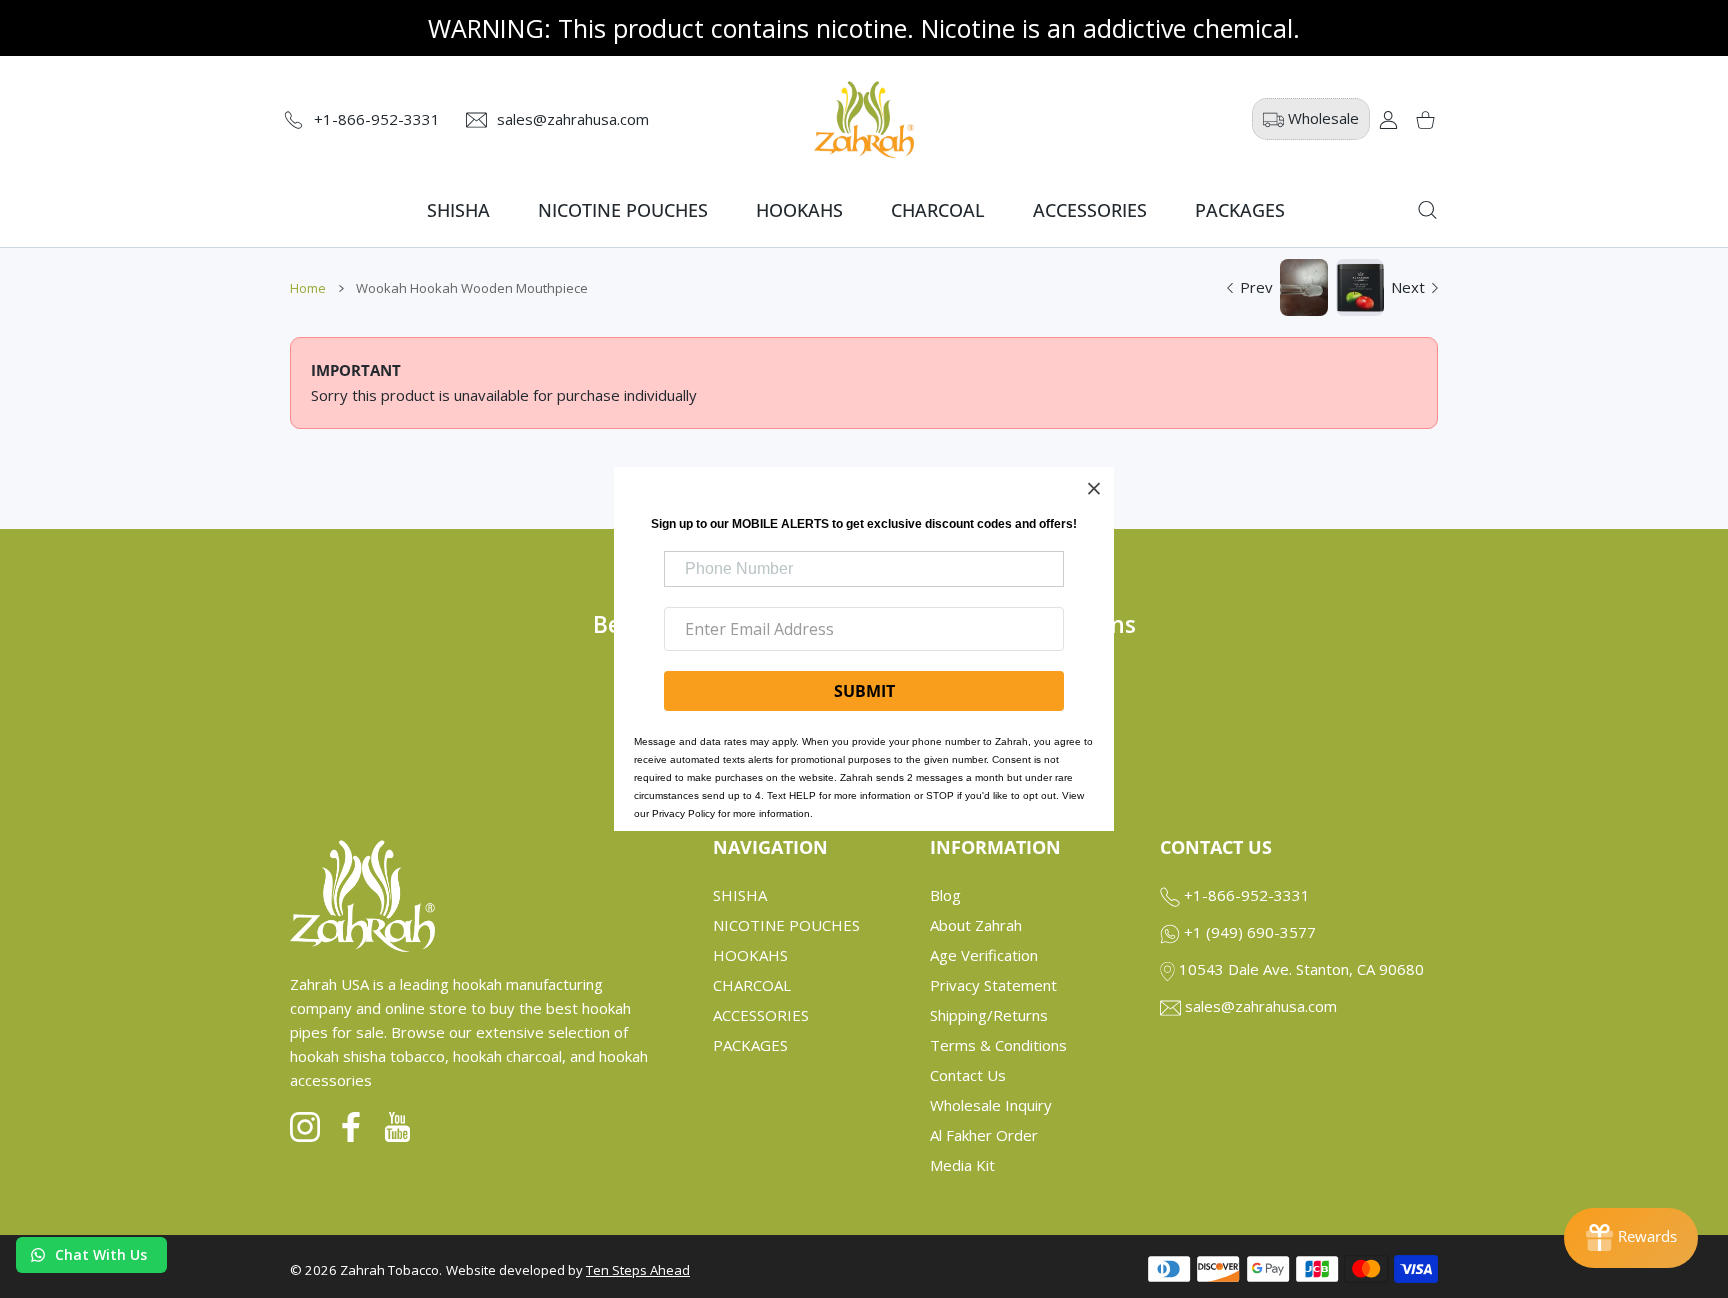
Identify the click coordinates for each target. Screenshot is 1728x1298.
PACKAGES (750, 1045)
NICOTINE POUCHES (786, 925)
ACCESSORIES (761, 1015)
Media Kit (962, 1165)
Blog (945, 895)
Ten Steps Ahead (638, 1270)
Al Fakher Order (984, 1135)
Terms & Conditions (998, 1045)
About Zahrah (976, 925)
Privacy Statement (993, 985)
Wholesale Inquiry (991, 1105)
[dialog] (1427, 210)
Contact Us (968, 1075)
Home (308, 288)
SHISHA (740, 895)
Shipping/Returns (989, 1015)
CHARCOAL (752, 985)
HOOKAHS (750, 955)
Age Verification (984, 955)
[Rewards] (1631, 1238)
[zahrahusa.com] (864, 119)
